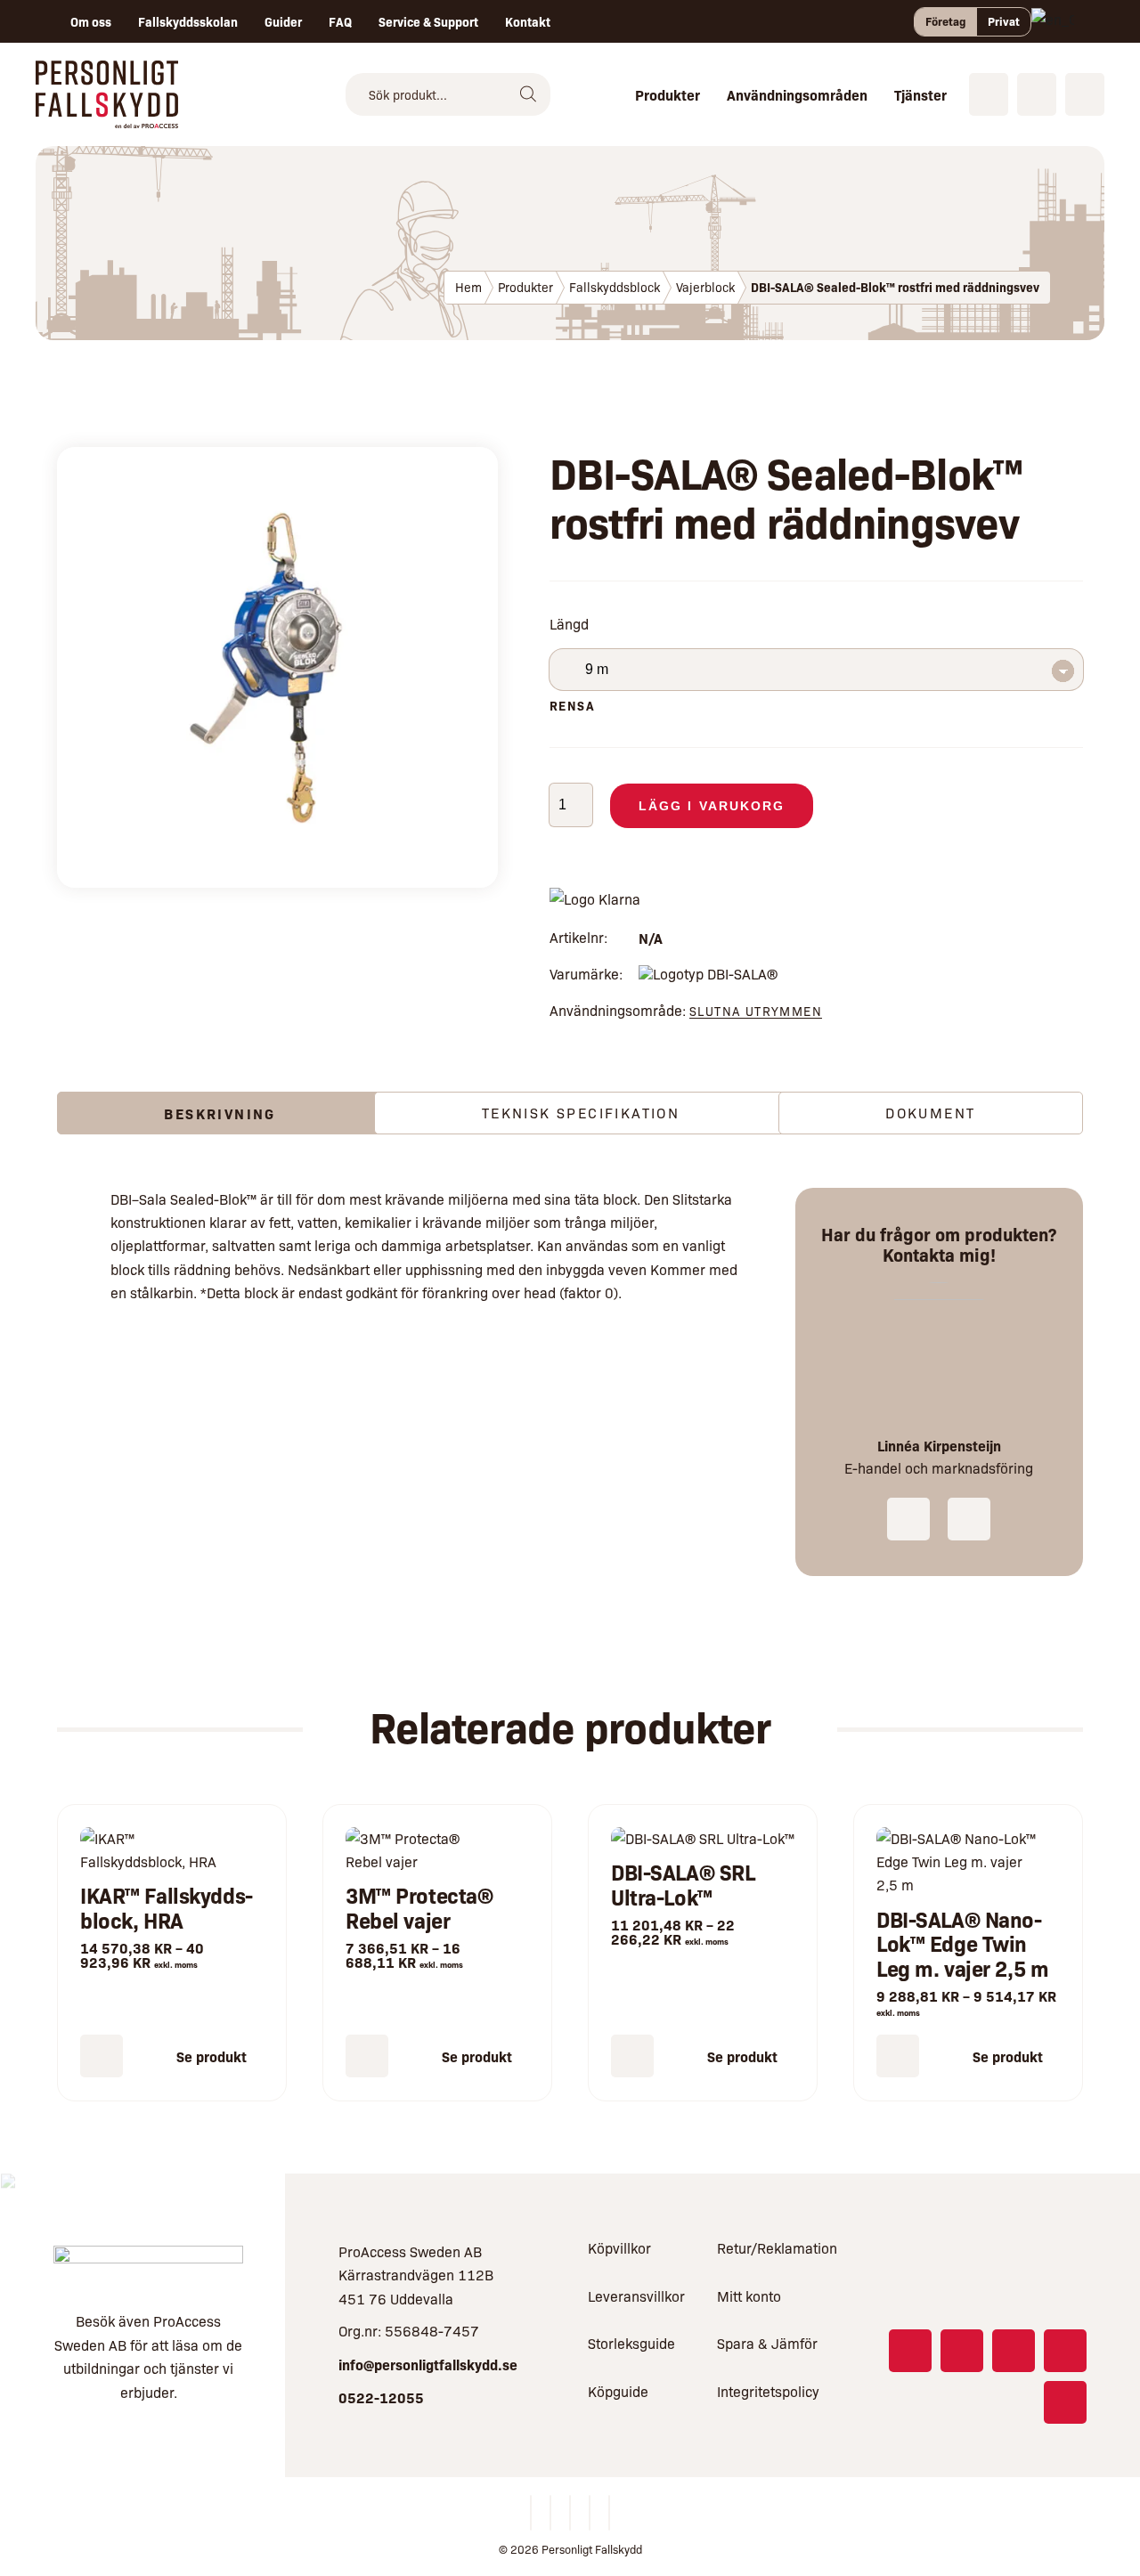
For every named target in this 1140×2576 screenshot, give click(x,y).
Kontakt (528, 21)
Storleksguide (631, 2343)
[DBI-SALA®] (708, 974)
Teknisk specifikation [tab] (581, 1113)
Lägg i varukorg (712, 806)
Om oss (91, 21)
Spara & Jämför (767, 2343)
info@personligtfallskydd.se (428, 2364)
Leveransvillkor (636, 2296)
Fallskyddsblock (615, 287)
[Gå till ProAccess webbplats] (148, 2267)
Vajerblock (705, 287)
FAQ (340, 21)
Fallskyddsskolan (188, 21)
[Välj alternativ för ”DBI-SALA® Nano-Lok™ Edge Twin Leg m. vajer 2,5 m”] (898, 2056)
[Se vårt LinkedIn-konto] (1014, 2351)
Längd (569, 624)
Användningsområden (797, 94)
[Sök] (528, 94)
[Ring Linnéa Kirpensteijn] (908, 1519)
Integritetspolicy (768, 2391)
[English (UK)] (1053, 21)
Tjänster (920, 94)
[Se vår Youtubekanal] (1065, 2351)
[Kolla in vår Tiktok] (1065, 2402)
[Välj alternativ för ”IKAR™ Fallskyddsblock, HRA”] (102, 2056)
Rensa (572, 705)
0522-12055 (381, 2397)
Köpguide (618, 2391)
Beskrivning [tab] (220, 1113)
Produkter (668, 94)
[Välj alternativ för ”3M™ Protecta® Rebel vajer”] (367, 2056)
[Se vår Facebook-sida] (910, 2351)
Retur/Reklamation (777, 2248)
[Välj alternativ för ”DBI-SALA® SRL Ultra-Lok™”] (632, 2056)
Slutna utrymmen (756, 1011)
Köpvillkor (619, 2248)
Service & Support (428, 21)
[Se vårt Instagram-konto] (962, 2351)
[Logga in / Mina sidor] (1085, 94)
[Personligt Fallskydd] (107, 116)
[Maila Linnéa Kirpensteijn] (969, 1519)
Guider (283, 21)
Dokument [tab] (930, 1113)
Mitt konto (749, 2296)
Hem (468, 287)
